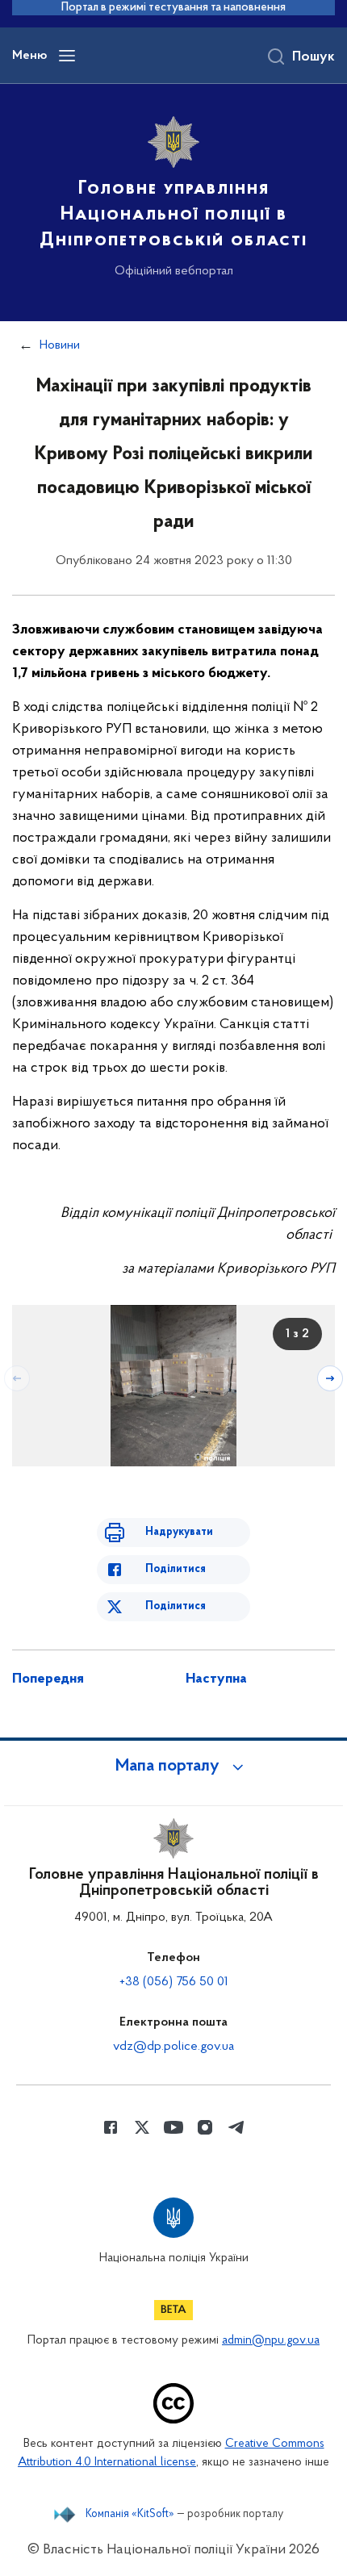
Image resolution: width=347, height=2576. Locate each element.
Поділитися (176, 1569)
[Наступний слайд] (330, 1378)
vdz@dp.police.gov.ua (173, 2047)
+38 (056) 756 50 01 (174, 1982)
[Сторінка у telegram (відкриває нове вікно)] (236, 2127)
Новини (60, 345)
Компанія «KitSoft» (130, 2515)
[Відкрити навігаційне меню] (67, 56)
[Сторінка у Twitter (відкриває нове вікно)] (142, 2127)
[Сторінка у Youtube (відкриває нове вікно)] (173, 2127)
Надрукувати (179, 1532)
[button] (173, 1767)
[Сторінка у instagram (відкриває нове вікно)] (205, 2127)
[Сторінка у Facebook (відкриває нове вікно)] (111, 2127)
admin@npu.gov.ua (271, 2341)
